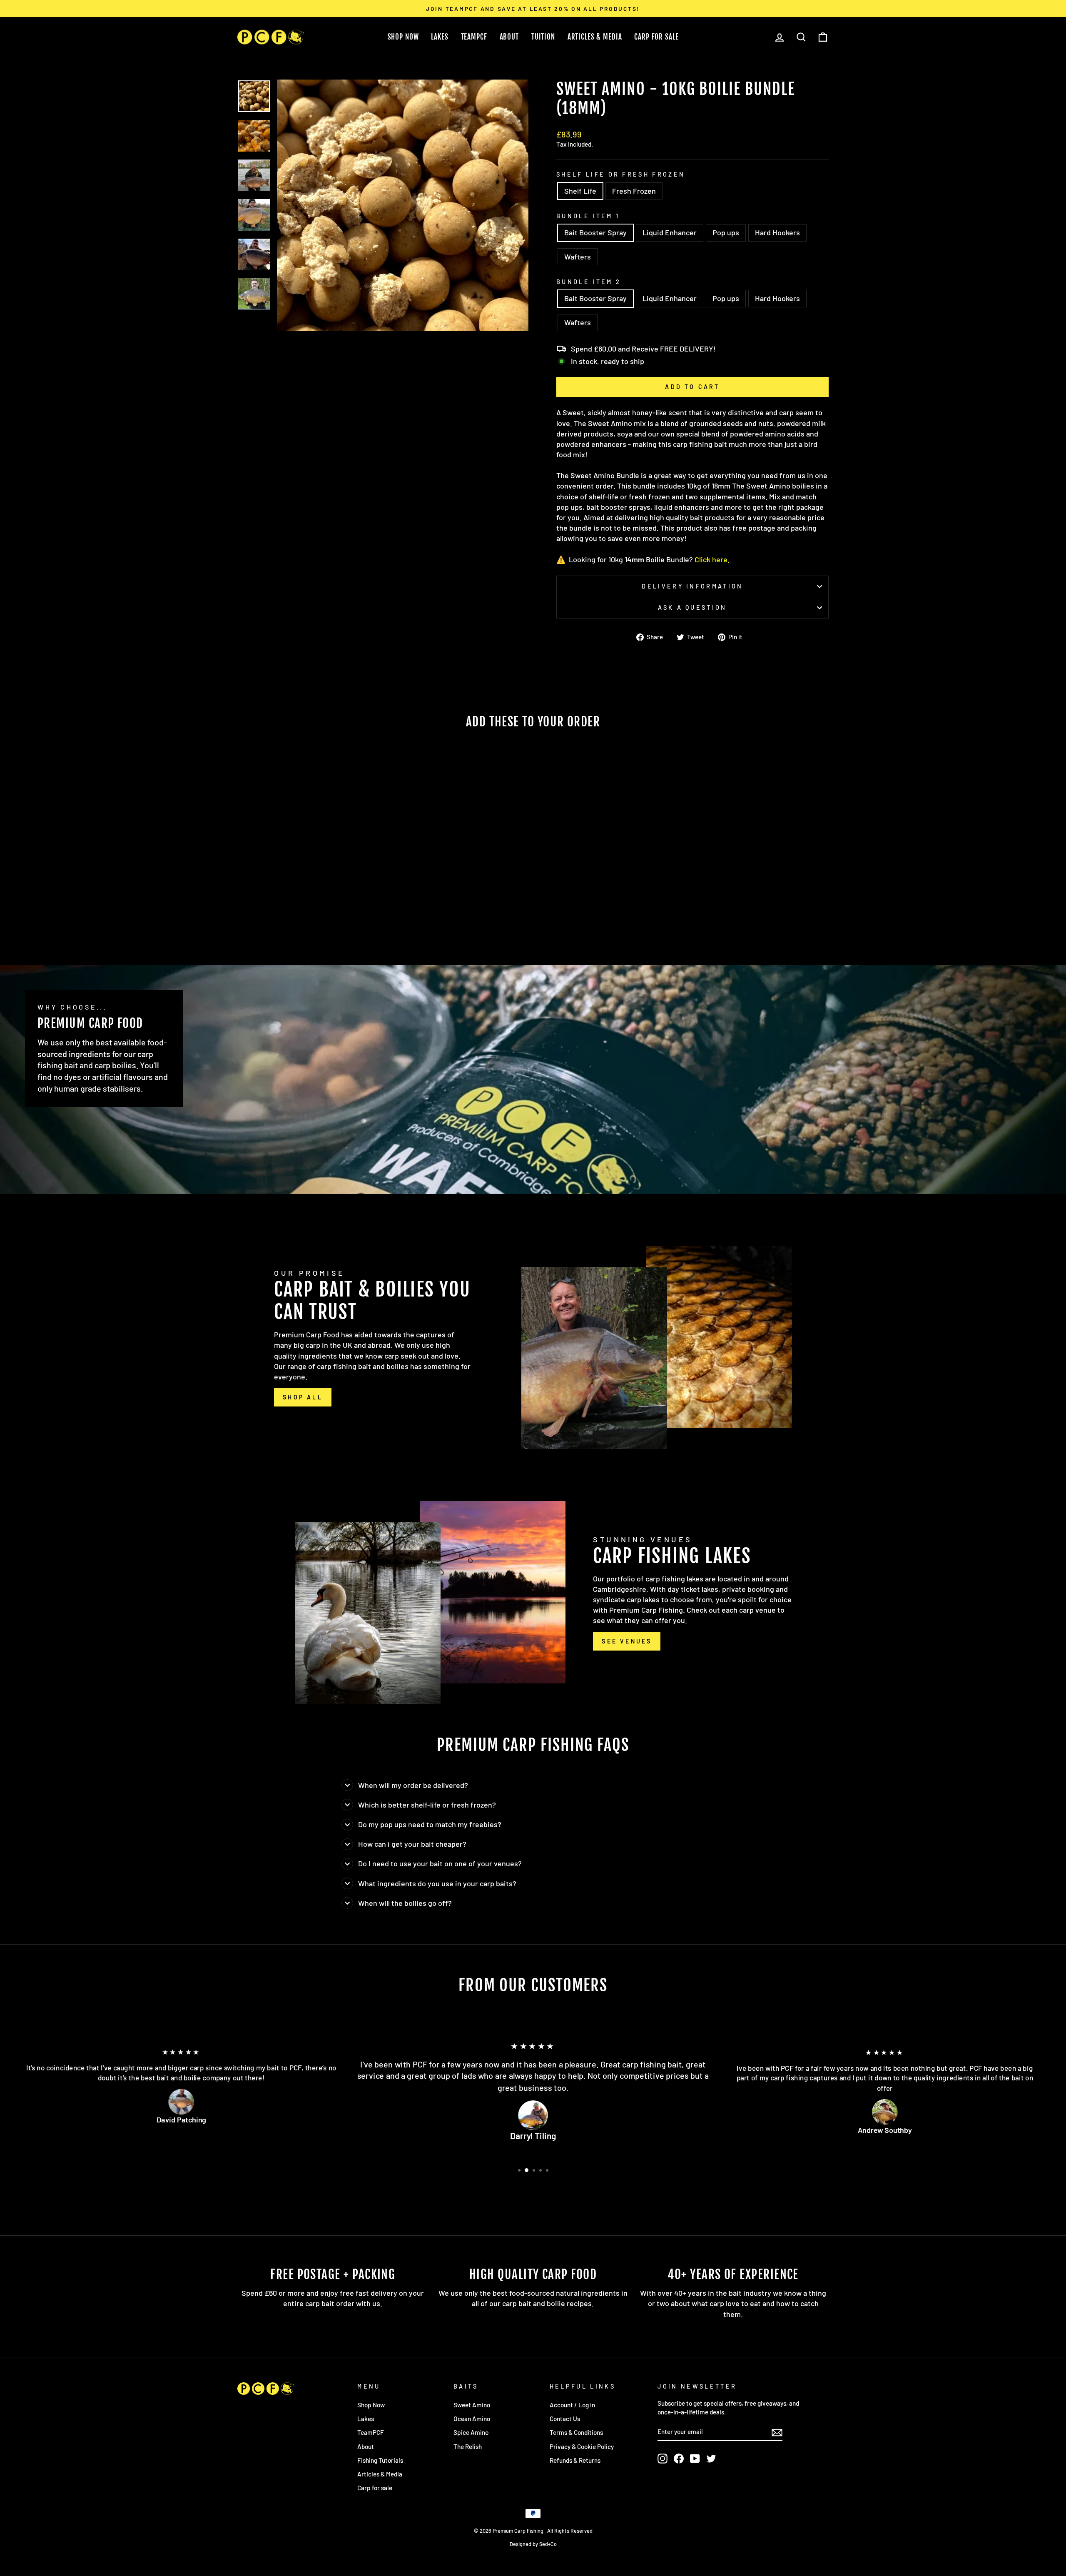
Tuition (543, 37)
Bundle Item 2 (589, 282)
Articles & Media (595, 37)
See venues (627, 1641)
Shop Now (403, 37)
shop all (303, 1397)
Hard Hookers (777, 232)
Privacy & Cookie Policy (582, 2446)
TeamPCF (474, 37)
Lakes (440, 37)
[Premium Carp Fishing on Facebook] (679, 2459)
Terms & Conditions (576, 2432)
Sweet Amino (472, 2405)
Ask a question (692, 607)
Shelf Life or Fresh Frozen (621, 174)
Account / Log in (572, 2405)
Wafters (578, 257)
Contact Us (565, 2419)
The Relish (468, 2446)
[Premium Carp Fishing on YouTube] (695, 2459)
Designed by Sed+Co (533, 2544)
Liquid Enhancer (670, 232)
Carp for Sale (656, 37)
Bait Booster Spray (595, 232)
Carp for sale (375, 2488)
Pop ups (726, 232)
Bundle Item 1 (588, 216)
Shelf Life (580, 191)
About (509, 37)
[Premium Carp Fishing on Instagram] (663, 2459)
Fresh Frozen (634, 191)
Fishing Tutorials (380, 2460)
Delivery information (692, 586)
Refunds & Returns (575, 2460)
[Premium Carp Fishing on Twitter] (711, 2459)
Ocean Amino (472, 2419)
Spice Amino (471, 2432)
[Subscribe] (777, 2432)
